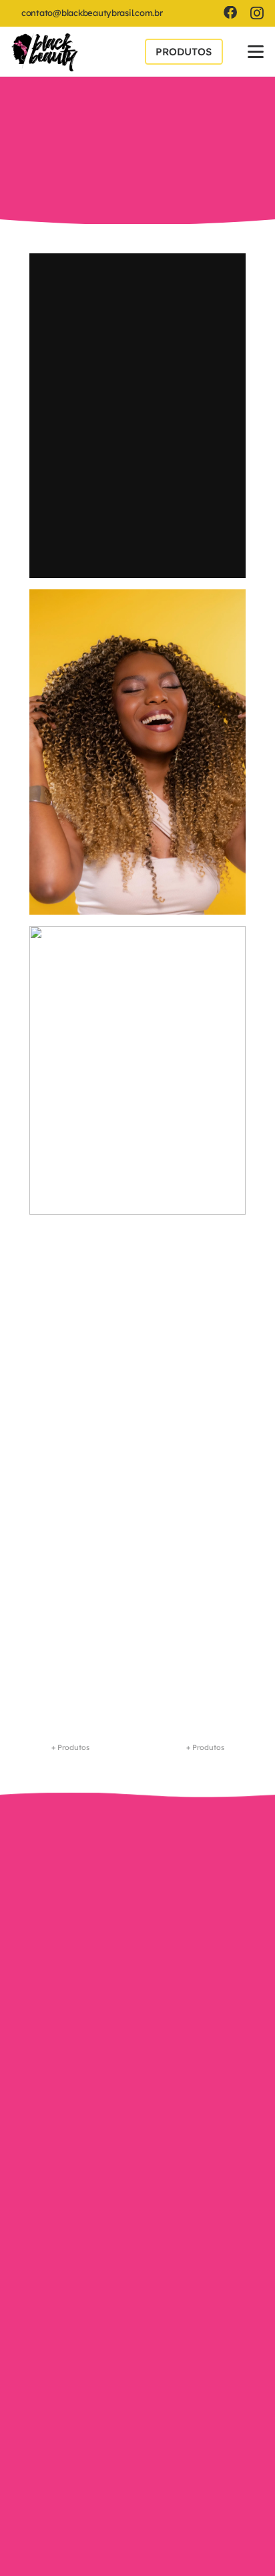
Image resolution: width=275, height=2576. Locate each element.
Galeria (138, 2128)
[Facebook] (230, 13)
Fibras (91, 117)
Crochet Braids (62, 1271)
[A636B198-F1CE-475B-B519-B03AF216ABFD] (45, 52)
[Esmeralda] (138, 599)
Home (137, 2096)
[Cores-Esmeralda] (137, 1650)
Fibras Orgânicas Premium (183, 117)
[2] (138, 1070)
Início (45, 117)
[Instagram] (257, 13)
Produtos (137, 2160)
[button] (255, 52)
